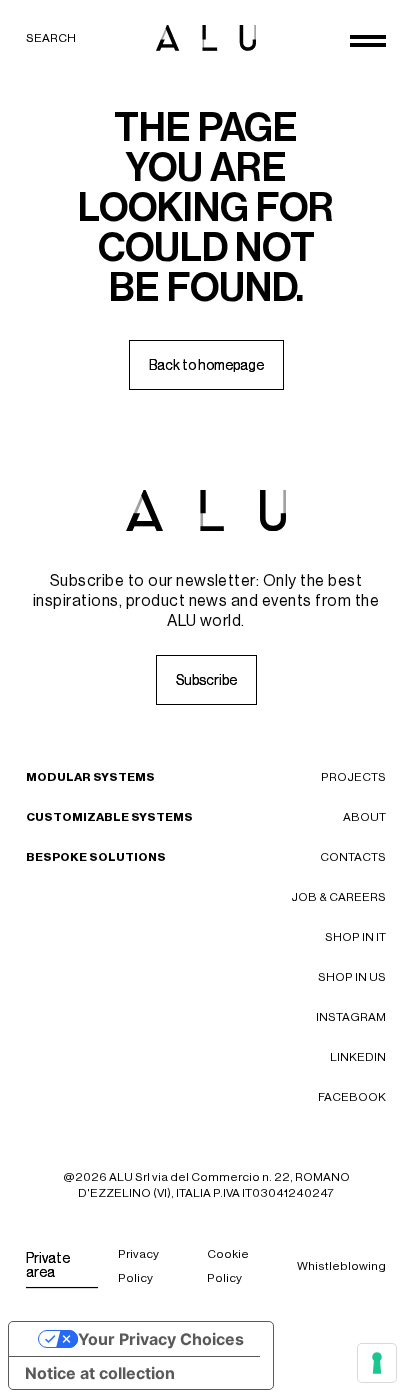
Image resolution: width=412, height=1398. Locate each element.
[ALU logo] (206, 38)
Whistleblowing (341, 1266)
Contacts (353, 857)
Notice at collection (100, 1373)
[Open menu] (368, 41)
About (364, 817)
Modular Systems (90, 777)
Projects (353, 777)
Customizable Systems (109, 817)
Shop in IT (355, 937)
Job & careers (338, 897)
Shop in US (352, 977)
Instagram (351, 1017)
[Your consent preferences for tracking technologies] (377, 1363)
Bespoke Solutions (96, 857)
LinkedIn (358, 1057)
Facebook (352, 1097)
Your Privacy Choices (161, 1339)
